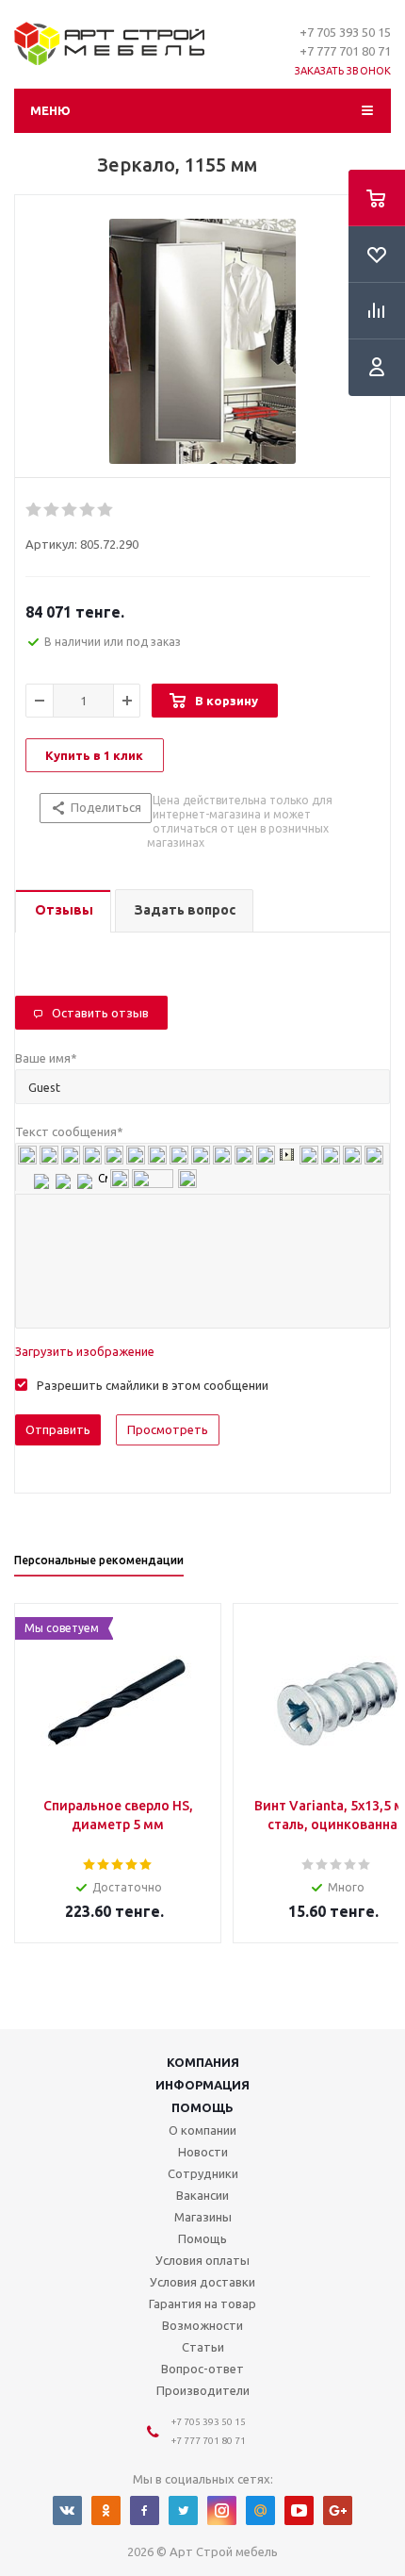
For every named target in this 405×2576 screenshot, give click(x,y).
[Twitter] (183, 2510)
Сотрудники (203, 2173)
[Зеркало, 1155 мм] (202, 341)
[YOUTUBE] (299, 2510)
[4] (88, 510)
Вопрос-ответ (202, 2369)
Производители (203, 2390)
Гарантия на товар (202, 2304)
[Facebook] (145, 2510)
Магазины (203, 2217)
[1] (34, 510)
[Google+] (338, 2510)
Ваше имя (46, 1058)
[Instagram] (222, 2510)
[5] (106, 510)
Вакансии (202, 2195)
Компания (203, 2062)
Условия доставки (202, 2282)
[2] (52, 510)
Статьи (203, 2347)
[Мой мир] (260, 2510)
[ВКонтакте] (67, 2510)
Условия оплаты (202, 2260)
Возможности (202, 2325)
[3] (70, 510)
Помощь (202, 2107)
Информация (202, 2085)
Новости (203, 2152)
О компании (202, 2130)
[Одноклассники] (106, 2510)
